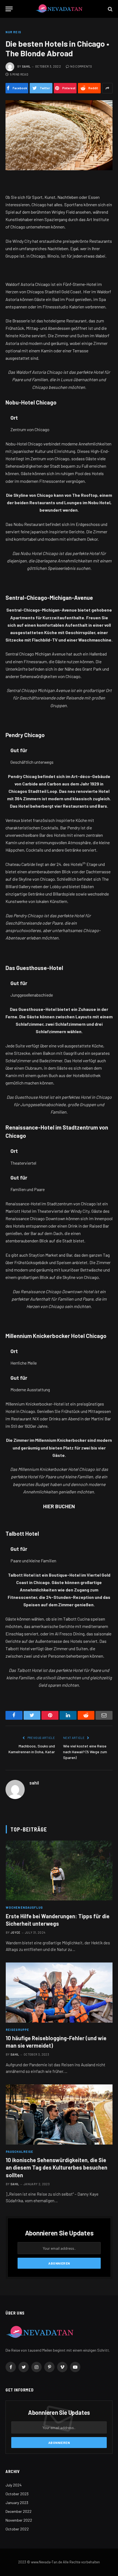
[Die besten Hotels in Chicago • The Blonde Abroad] (59, 135)
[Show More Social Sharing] (107, 88)
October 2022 (17, 2529)
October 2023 (17, 2494)
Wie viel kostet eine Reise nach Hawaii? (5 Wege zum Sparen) (85, 1752)
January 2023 (17, 2503)
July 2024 (14, 2485)
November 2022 (19, 2520)
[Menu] (9, 9)
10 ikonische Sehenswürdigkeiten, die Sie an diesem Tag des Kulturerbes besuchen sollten (57, 2167)
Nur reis (13, 32)
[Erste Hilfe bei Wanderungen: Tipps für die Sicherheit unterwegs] (59, 1871)
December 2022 (19, 2511)
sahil (26, 66)
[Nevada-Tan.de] (59, 9)
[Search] (110, 9)
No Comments (81, 66)
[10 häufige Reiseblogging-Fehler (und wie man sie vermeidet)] (59, 1993)
